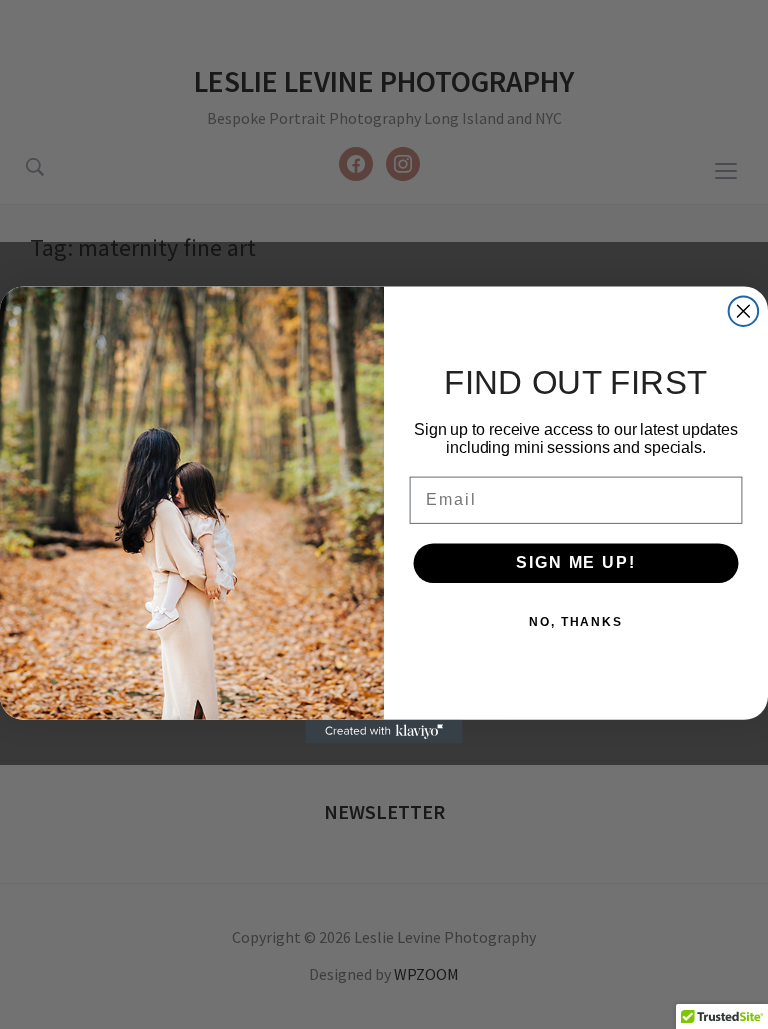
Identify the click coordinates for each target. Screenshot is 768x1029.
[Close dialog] (744, 311)
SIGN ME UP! (575, 562)
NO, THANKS (576, 622)
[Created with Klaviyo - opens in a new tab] (384, 731)
